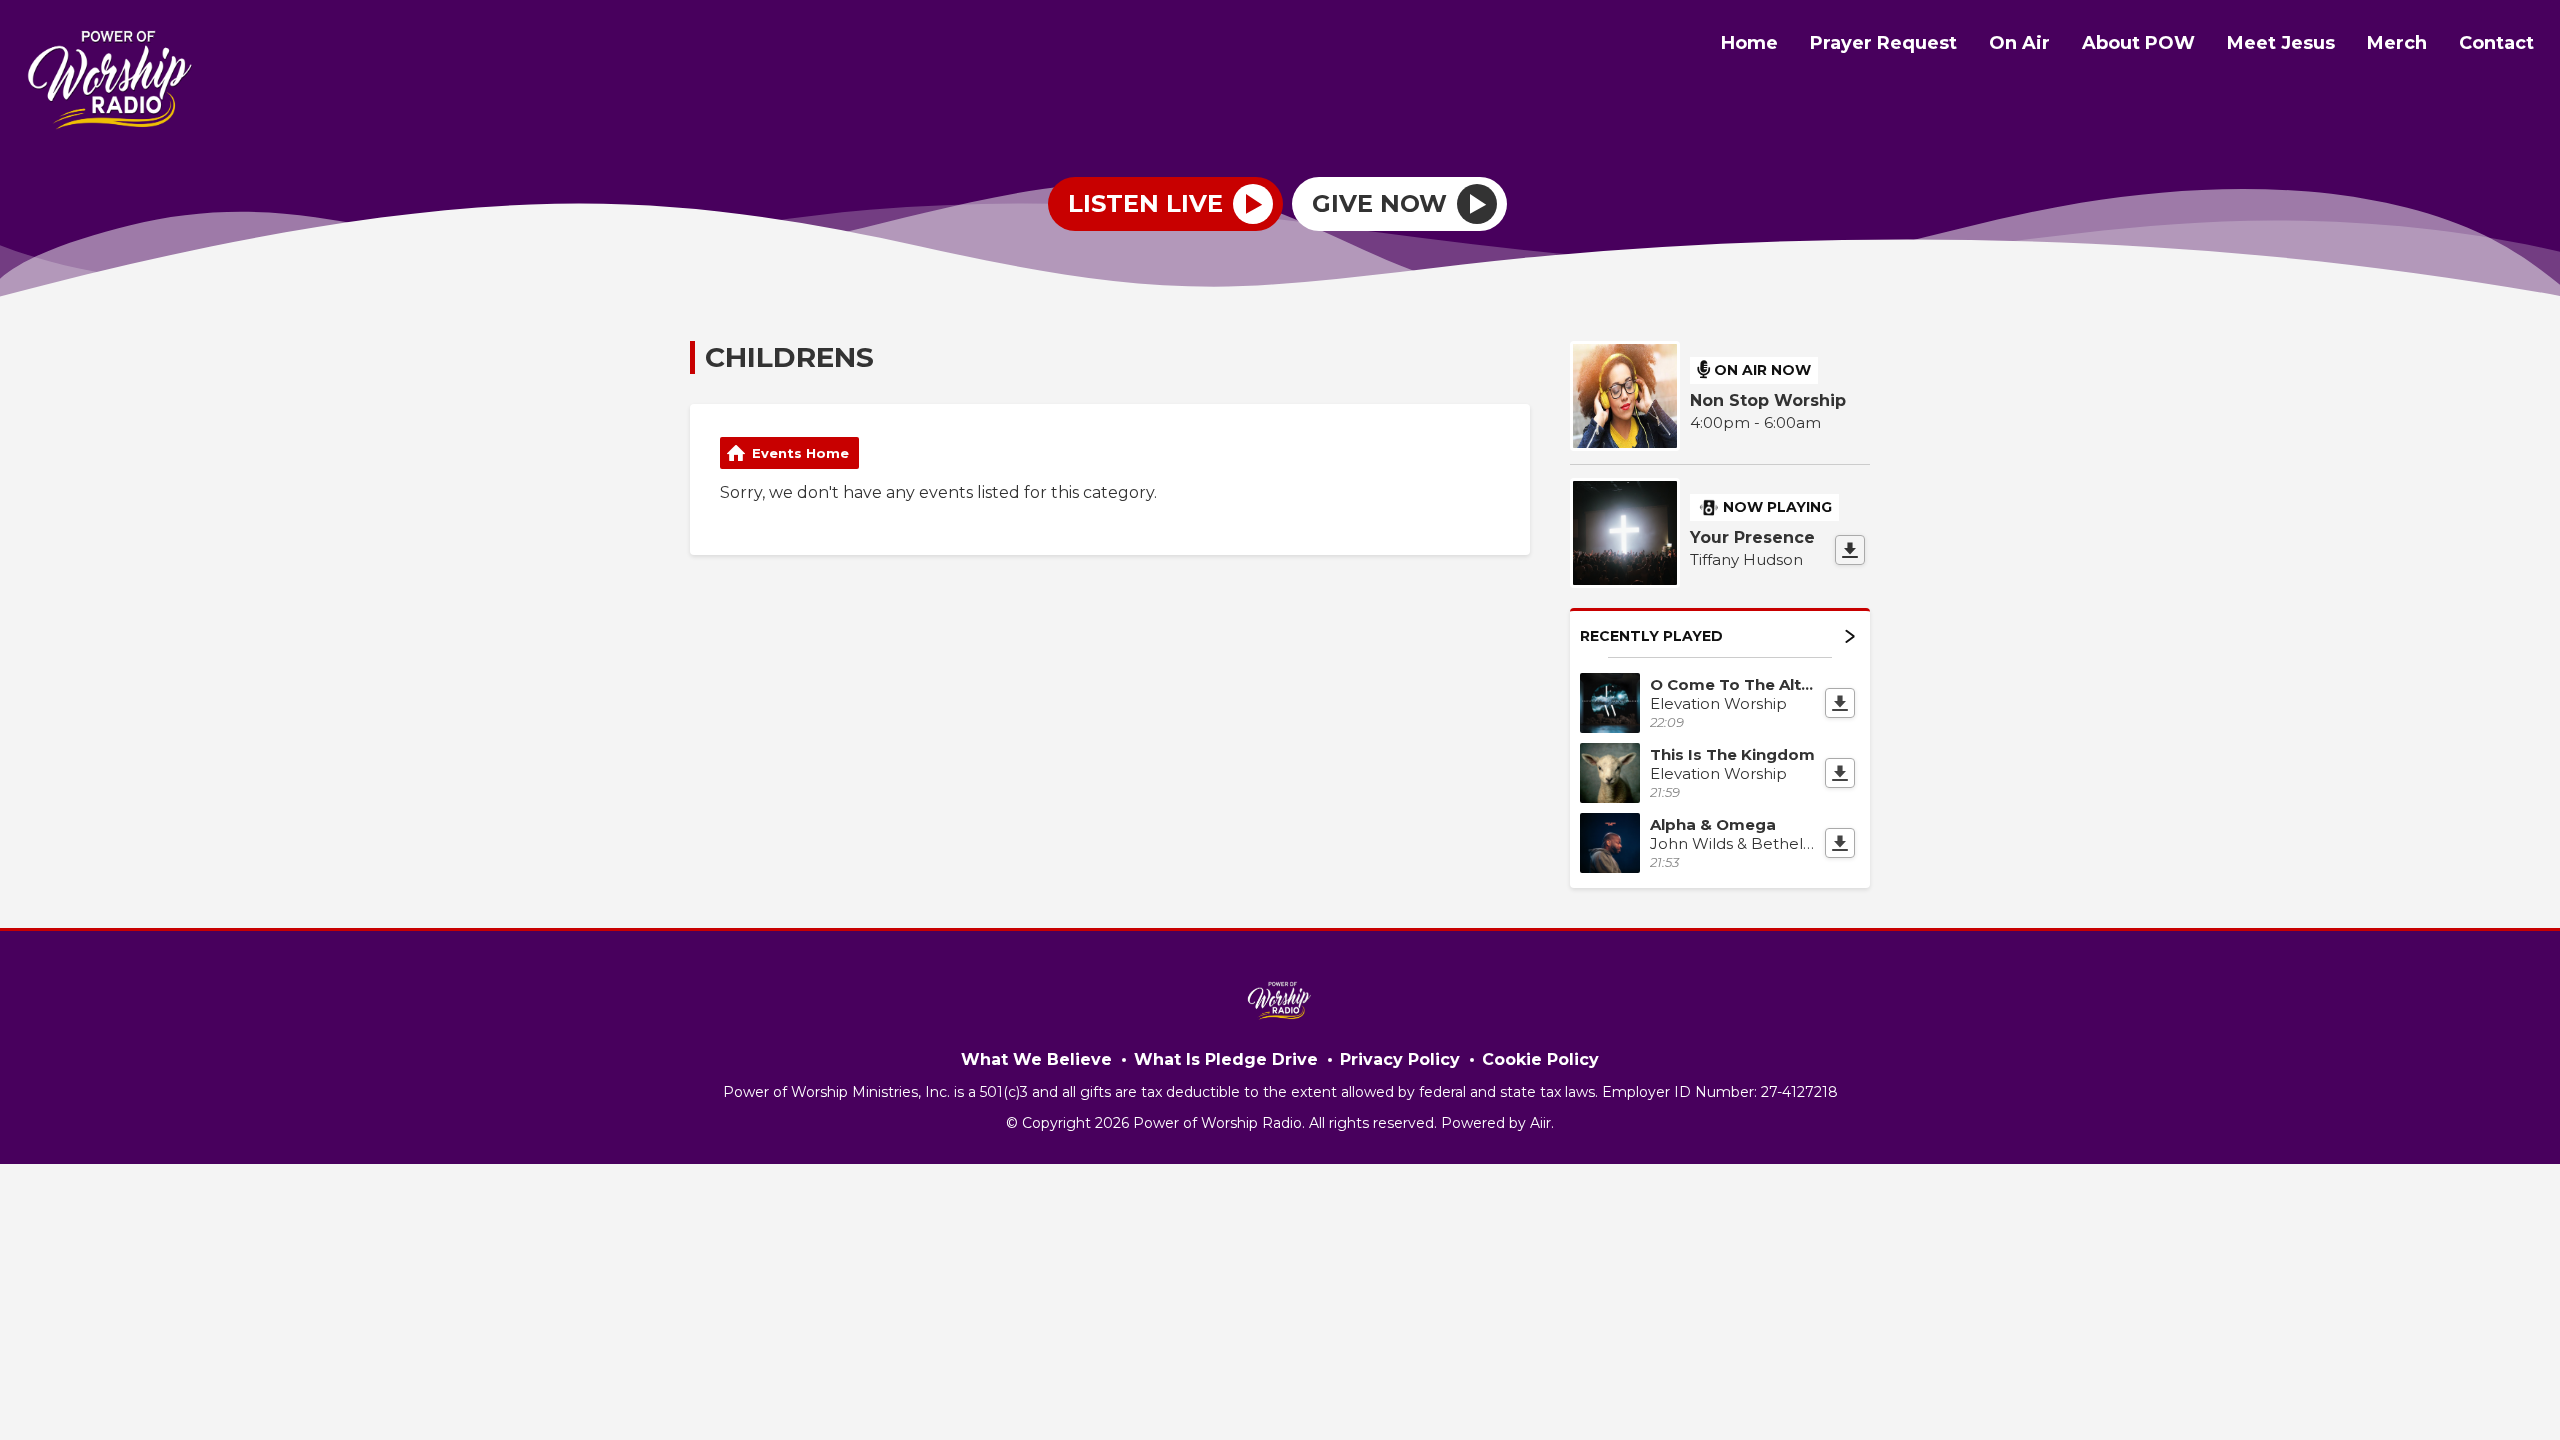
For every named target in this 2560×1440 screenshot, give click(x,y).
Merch (2397, 43)
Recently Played (1651, 636)
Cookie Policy (1540, 1059)
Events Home (800, 453)
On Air (2019, 43)
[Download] (1850, 550)
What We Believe (1036, 1059)
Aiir (1540, 1123)
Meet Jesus (2281, 43)
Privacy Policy (1400, 1059)
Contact (2496, 43)
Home (1749, 43)
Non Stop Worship (1768, 400)
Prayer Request (1883, 43)
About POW (2138, 43)
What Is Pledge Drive (1226, 1059)
